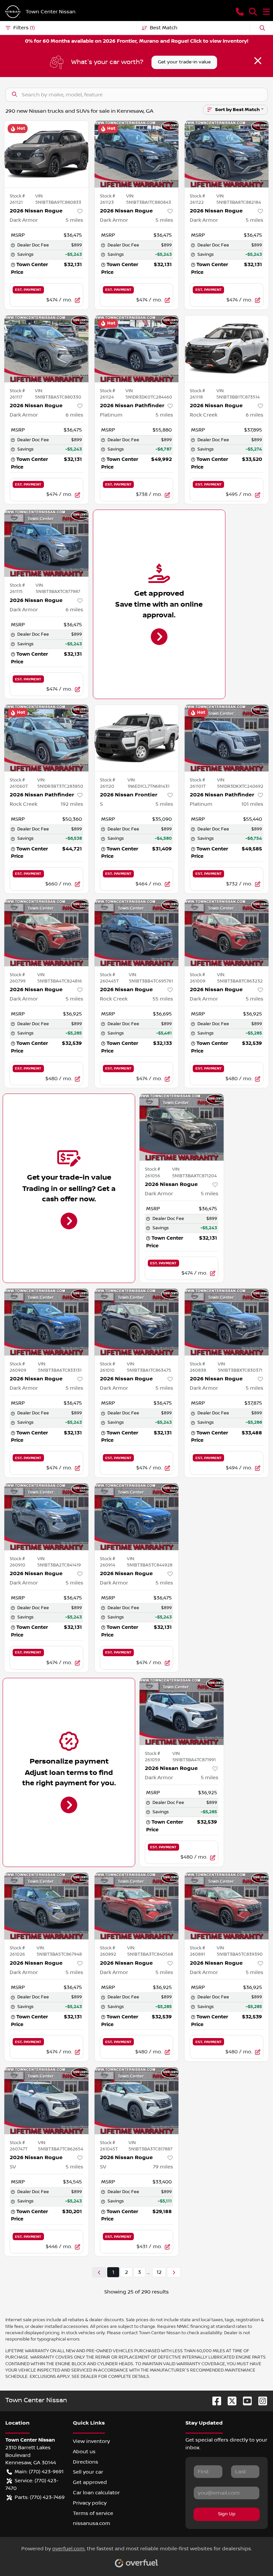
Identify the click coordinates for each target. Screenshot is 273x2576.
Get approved (90, 2482)
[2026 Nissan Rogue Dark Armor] (46, 154)
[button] (240, 12)
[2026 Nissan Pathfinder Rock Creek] (46, 738)
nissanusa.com (92, 2523)
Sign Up (227, 2514)
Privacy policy (90, 2503)
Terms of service (93, 2513)
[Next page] (174, 2272)
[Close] (258, 61)
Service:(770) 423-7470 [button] (32, 2484)
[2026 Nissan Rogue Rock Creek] (227, 349)
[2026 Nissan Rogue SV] (46, 2101)
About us (84, 2452)
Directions (86, 2462)
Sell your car (88, 2472)
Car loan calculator (96, 2493)
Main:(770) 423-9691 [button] (39, 2472)
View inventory (91, 2441)
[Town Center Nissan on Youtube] (245, 2401)
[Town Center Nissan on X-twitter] (229, 2401)
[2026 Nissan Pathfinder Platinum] (137, 349)
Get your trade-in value (184, 62)
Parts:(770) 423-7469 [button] (40, 2497)
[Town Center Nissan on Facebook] (214, 2401)
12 (159, 2272)
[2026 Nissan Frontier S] (137, 738)
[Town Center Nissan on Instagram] (260, 2401)
